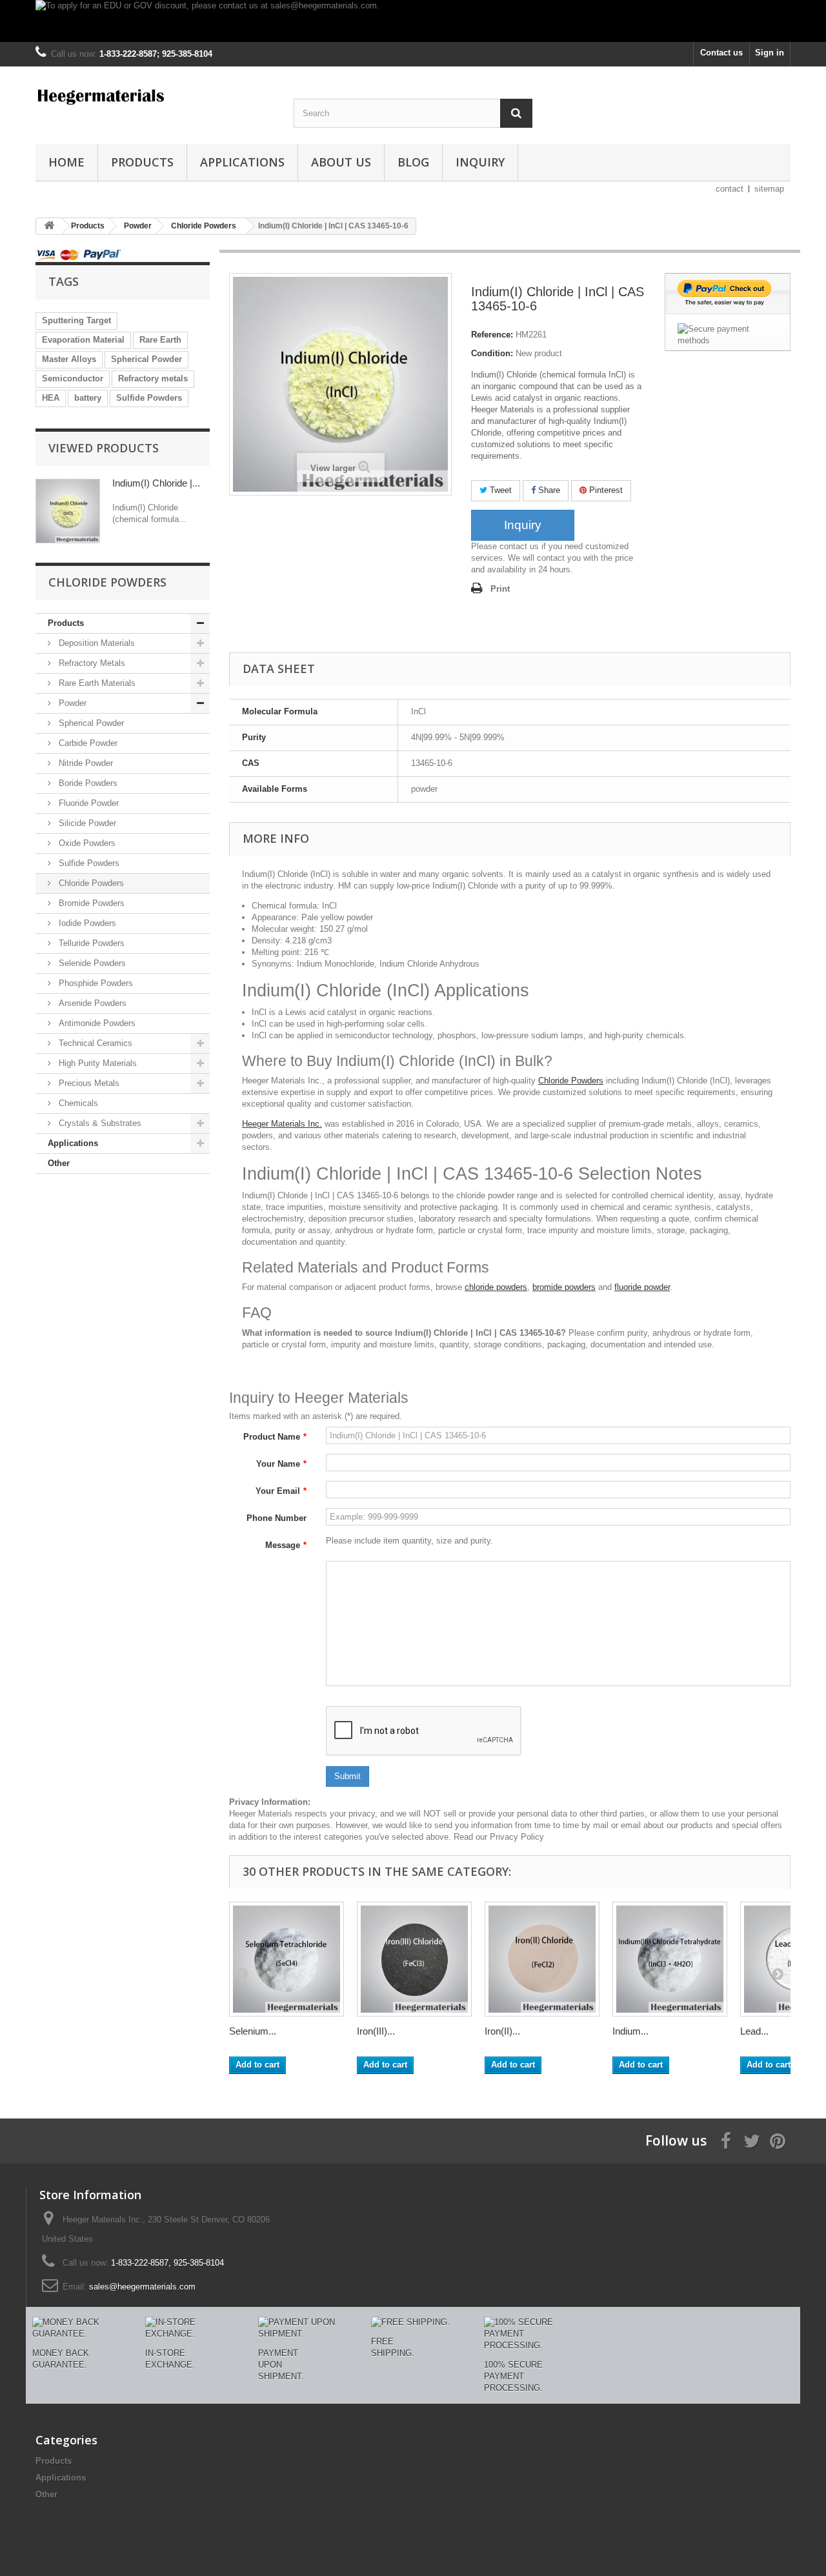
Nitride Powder (85, 763)
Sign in (770, 53)
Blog (413, 162)
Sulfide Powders (149, 398)
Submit (348, 1776)
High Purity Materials (96, 1063)
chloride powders (496, 1287)
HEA (51, 398)
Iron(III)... (376, 2031)
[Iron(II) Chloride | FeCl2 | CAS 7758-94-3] (542, 1959)
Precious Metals (88, 1083)
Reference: (492, 335)
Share (548, 490)
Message (286, 1545)
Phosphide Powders (95, 983)
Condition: (492, 353)
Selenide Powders (91, 963)
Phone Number (277, 1518)
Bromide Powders (90, 903)
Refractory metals (153, 378)
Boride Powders (87, 783)
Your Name (281, 1464)
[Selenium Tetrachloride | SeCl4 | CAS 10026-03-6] (287, 1959)
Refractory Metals (91, 663)
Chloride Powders (90, 883)
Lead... (754, 2031)
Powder (71, 703)
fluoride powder (642, 1287)
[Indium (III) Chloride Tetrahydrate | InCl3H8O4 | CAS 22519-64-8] (670, 1959)
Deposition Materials (96, 643)
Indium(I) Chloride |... (156, 483)
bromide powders (564, 1287)
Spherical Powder (146, 359)
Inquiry (480, 162)
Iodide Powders (86, 923)
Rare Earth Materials (96, 683)
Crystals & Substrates (99, 1123)
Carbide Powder (87, 743)
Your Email (281, 1491)
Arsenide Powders (91, 1003)
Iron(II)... (502, 2031)
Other (59, 1163)
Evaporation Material (83, 340)
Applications (242, 162)
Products (142, 162)
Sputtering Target (76, 320)
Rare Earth (160, 340)
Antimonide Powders (96, 1023)
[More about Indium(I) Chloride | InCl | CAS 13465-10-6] (68, 511)
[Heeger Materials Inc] (155, 96)
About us (341, 162)
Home (66, 162)
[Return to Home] (49, 226)
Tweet (499, 490)
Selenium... (253, 2031)
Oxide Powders (86, 843)
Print (500, 589)
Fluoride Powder (87, 803)
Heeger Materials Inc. (282, 1124)
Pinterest (605, 490)
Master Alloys (69, 359)
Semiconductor (73, 378)
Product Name (275, 1437)
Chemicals (77, 1103)
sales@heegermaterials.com (142, 2287)
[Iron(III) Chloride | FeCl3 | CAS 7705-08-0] (414, 1959)
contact (730, 189)
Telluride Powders (90, 943)
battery (88, 398)
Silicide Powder (86, 823)
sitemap (769, 189)
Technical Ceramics (94, 1043)
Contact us (721, 53)
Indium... (630, 2031)
